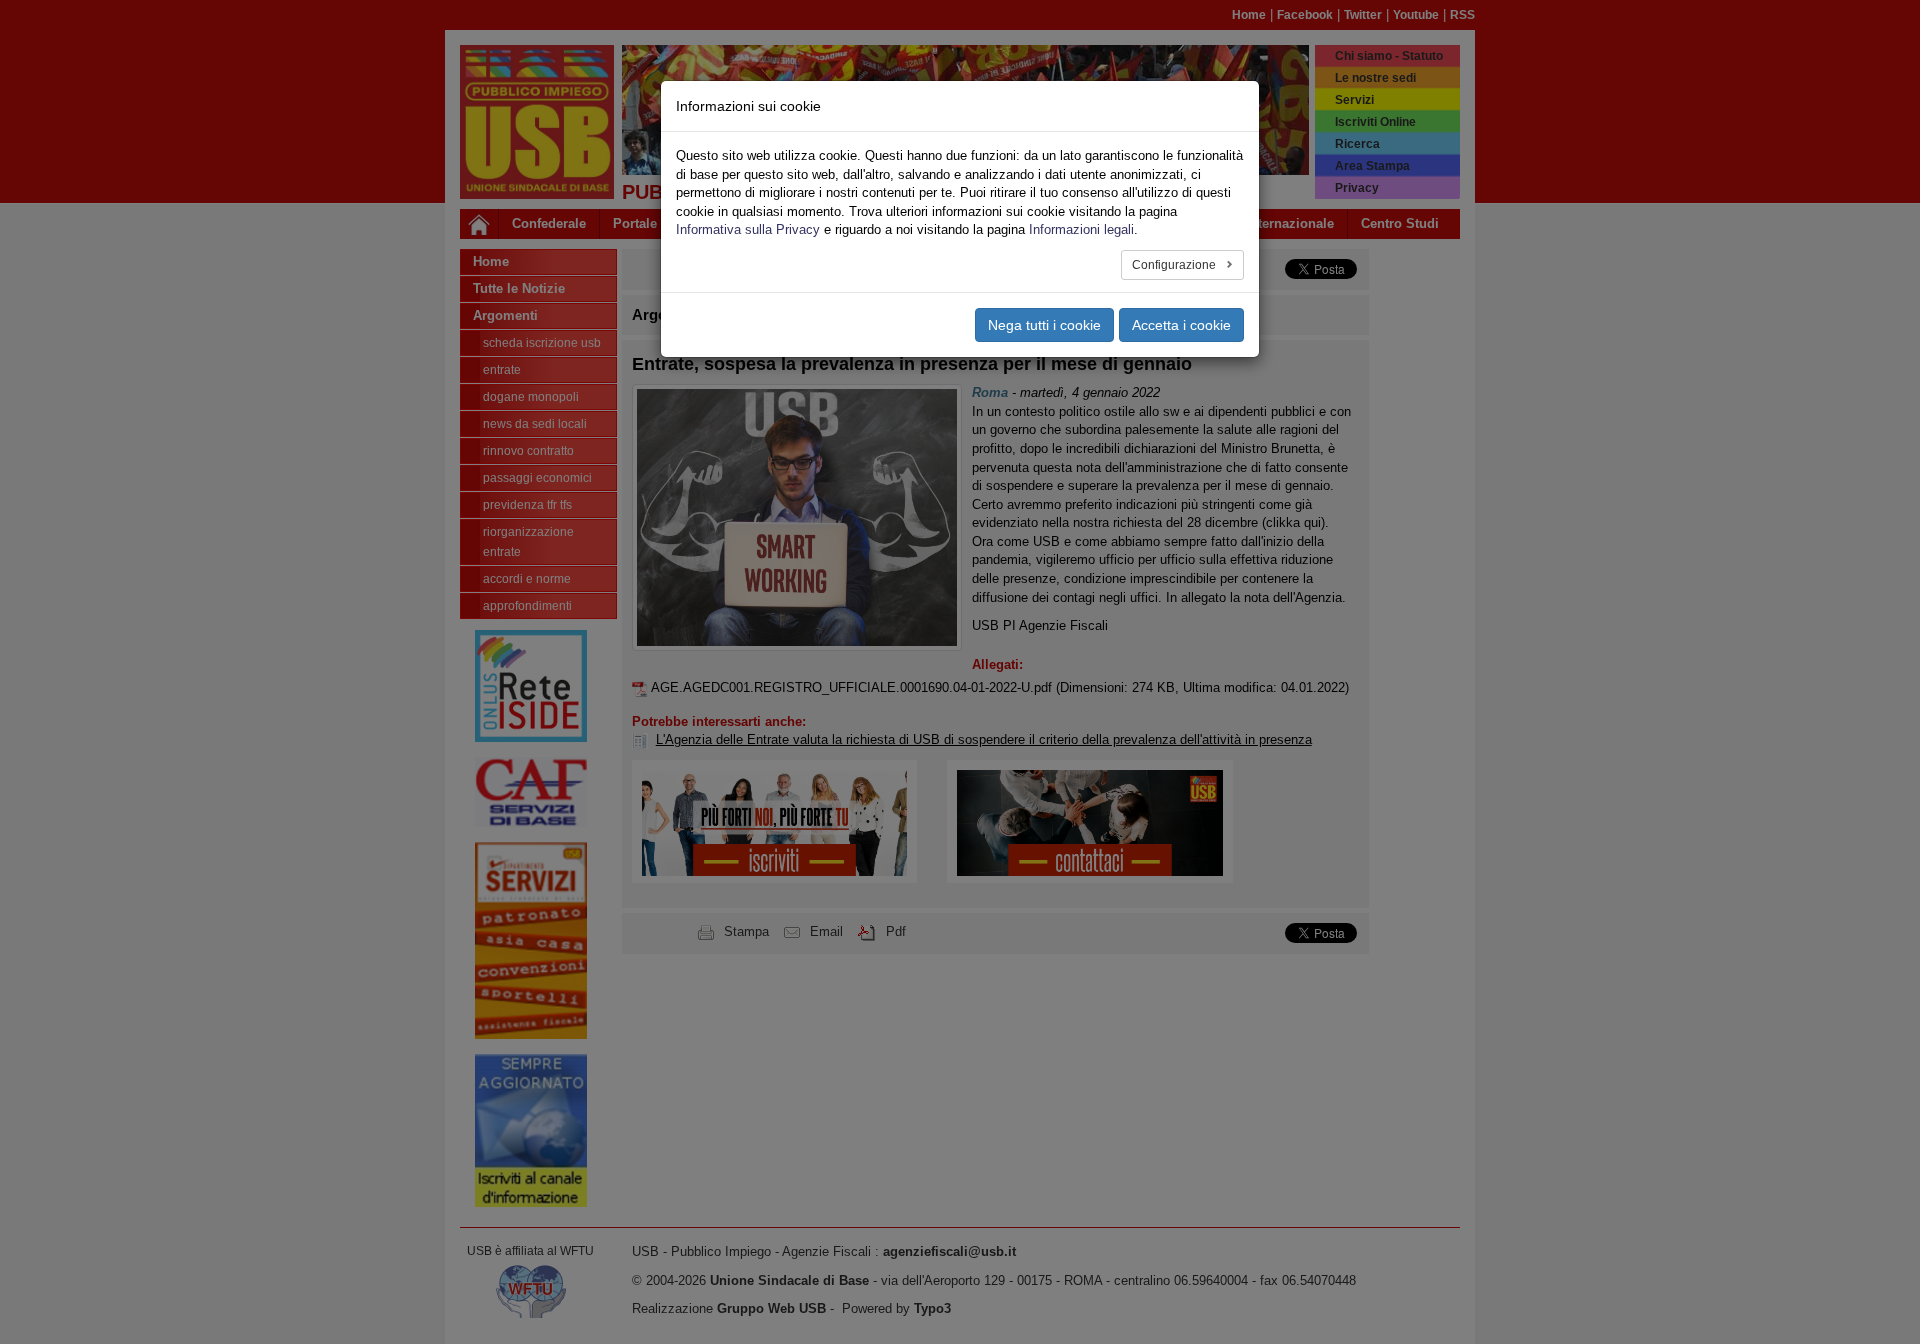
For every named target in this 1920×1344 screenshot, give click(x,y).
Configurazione (1175, 265)
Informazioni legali (1081, 229)
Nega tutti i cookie (1044, 325)
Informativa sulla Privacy (748, 229)
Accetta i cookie (1181, 325)
